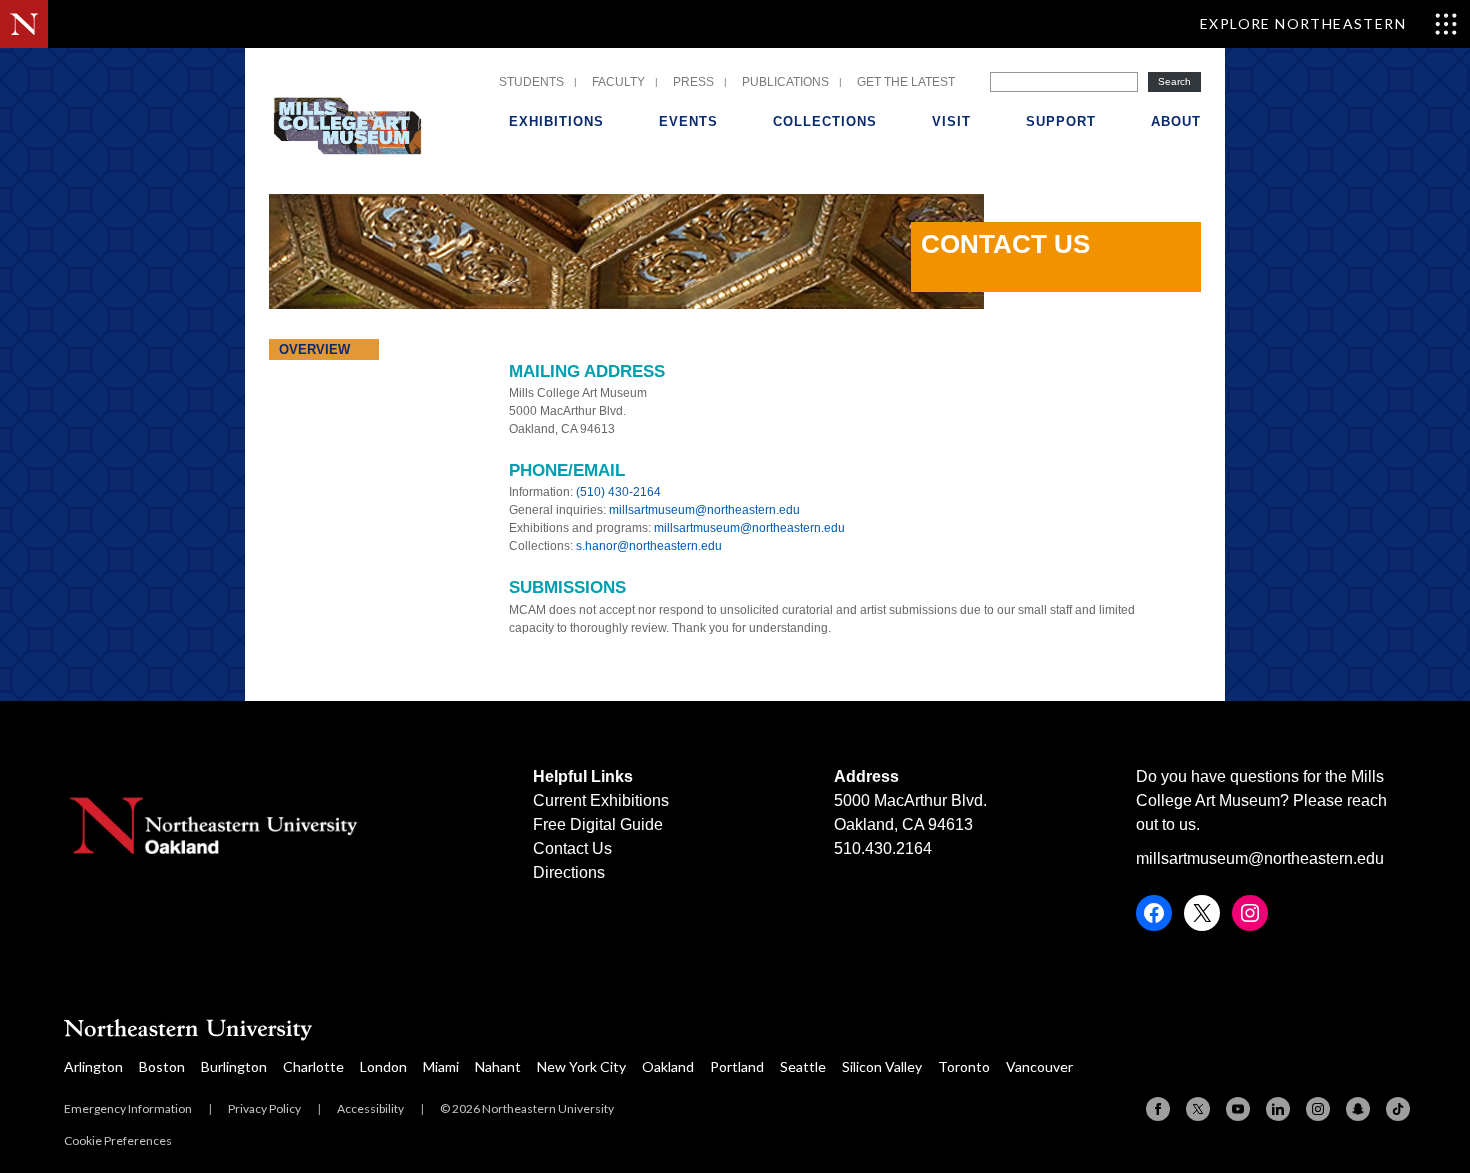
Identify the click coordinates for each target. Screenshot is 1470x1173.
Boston (162, 1066)
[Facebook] (1158, 1109)
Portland (737, 1066)
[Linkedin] (1278, 1109)
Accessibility (370, 1108)
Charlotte (313, 1066)
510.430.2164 (883, 848)
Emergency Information (128, 1108)
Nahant (498, 1066)
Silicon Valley (882, 1066)
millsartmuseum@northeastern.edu (704, 510)
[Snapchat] (1358, 1109)
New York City (581, 1066)
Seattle (803, 1066)
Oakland (668, 1066)
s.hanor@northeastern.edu (649, 546)
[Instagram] (1318, 1109)
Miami (441, 1066)
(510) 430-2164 (618, 492)
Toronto (964, 1066)
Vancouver (1039, 1066)
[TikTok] (1398, 1109)
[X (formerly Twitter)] (1198, 1109)
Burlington (234, 1066)
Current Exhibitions (601, 800)
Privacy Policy (264, 1108)
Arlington (93, 1066)
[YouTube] (1238, 1109)
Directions (569, 872)
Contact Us (572, 848)
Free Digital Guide (598, 824)
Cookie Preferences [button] (118, 1140)
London (383, 1066)
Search (1174, 81)
